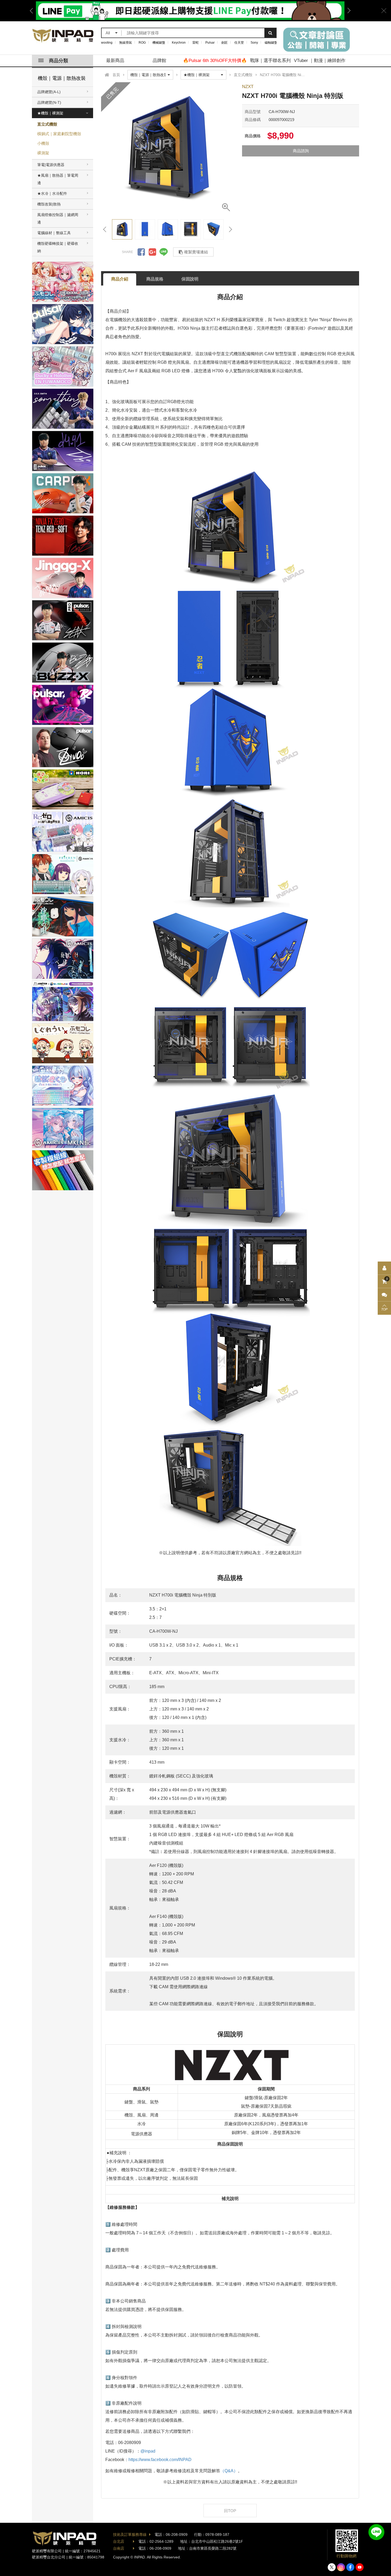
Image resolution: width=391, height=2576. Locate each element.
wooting (107, 43)
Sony (254, 43)
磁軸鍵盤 (271, 43)
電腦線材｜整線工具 (54, 233)
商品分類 (59, 61)
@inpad (148, 2451)
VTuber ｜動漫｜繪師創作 (320, 61)
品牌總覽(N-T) (49, 102)
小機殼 (43, 143)
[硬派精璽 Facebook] (350, 2567)
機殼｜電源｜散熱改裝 (62, 78)
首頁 (116, 75)
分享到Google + (152, 252)
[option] (190, 11)
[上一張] (105, 229)
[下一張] (230, 229)
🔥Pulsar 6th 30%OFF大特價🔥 (215, 61)
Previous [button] (33, 11)
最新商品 (115, 61)
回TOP (230, 2511)
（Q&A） (229, 2471)
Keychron (179, 43)
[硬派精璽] (63, 36)
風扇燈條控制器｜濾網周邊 (58, 218)
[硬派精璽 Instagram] (341, 2567)
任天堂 (239, 43)
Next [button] (347, 11)
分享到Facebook (141, 252)
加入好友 (376, 2532)
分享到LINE (164, 252)
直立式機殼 (47, 124)
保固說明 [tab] (190, 279)
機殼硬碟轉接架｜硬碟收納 (58, 247)
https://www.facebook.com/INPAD (160, 2460)
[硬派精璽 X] (332, 2567)
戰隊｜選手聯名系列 (270, 61)
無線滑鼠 (126, 43)
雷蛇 (195, 43)
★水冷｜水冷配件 (52, 193)
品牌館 (159, 61)
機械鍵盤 (159, 43)
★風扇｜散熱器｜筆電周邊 (58, 179)
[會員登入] (384, 1268)
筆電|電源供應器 (51, 165)
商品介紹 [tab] (120, 279)
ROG (142, 43)
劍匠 (224, 43)
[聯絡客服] (384, 1295)
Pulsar (210, 43)
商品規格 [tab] (155, 279)
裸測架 (43, 153)
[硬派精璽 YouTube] (360, 2567)
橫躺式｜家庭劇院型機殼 (59, 134)
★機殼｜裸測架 (50, 113)
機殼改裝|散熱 (49, 204)
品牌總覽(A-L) (49, 92)
